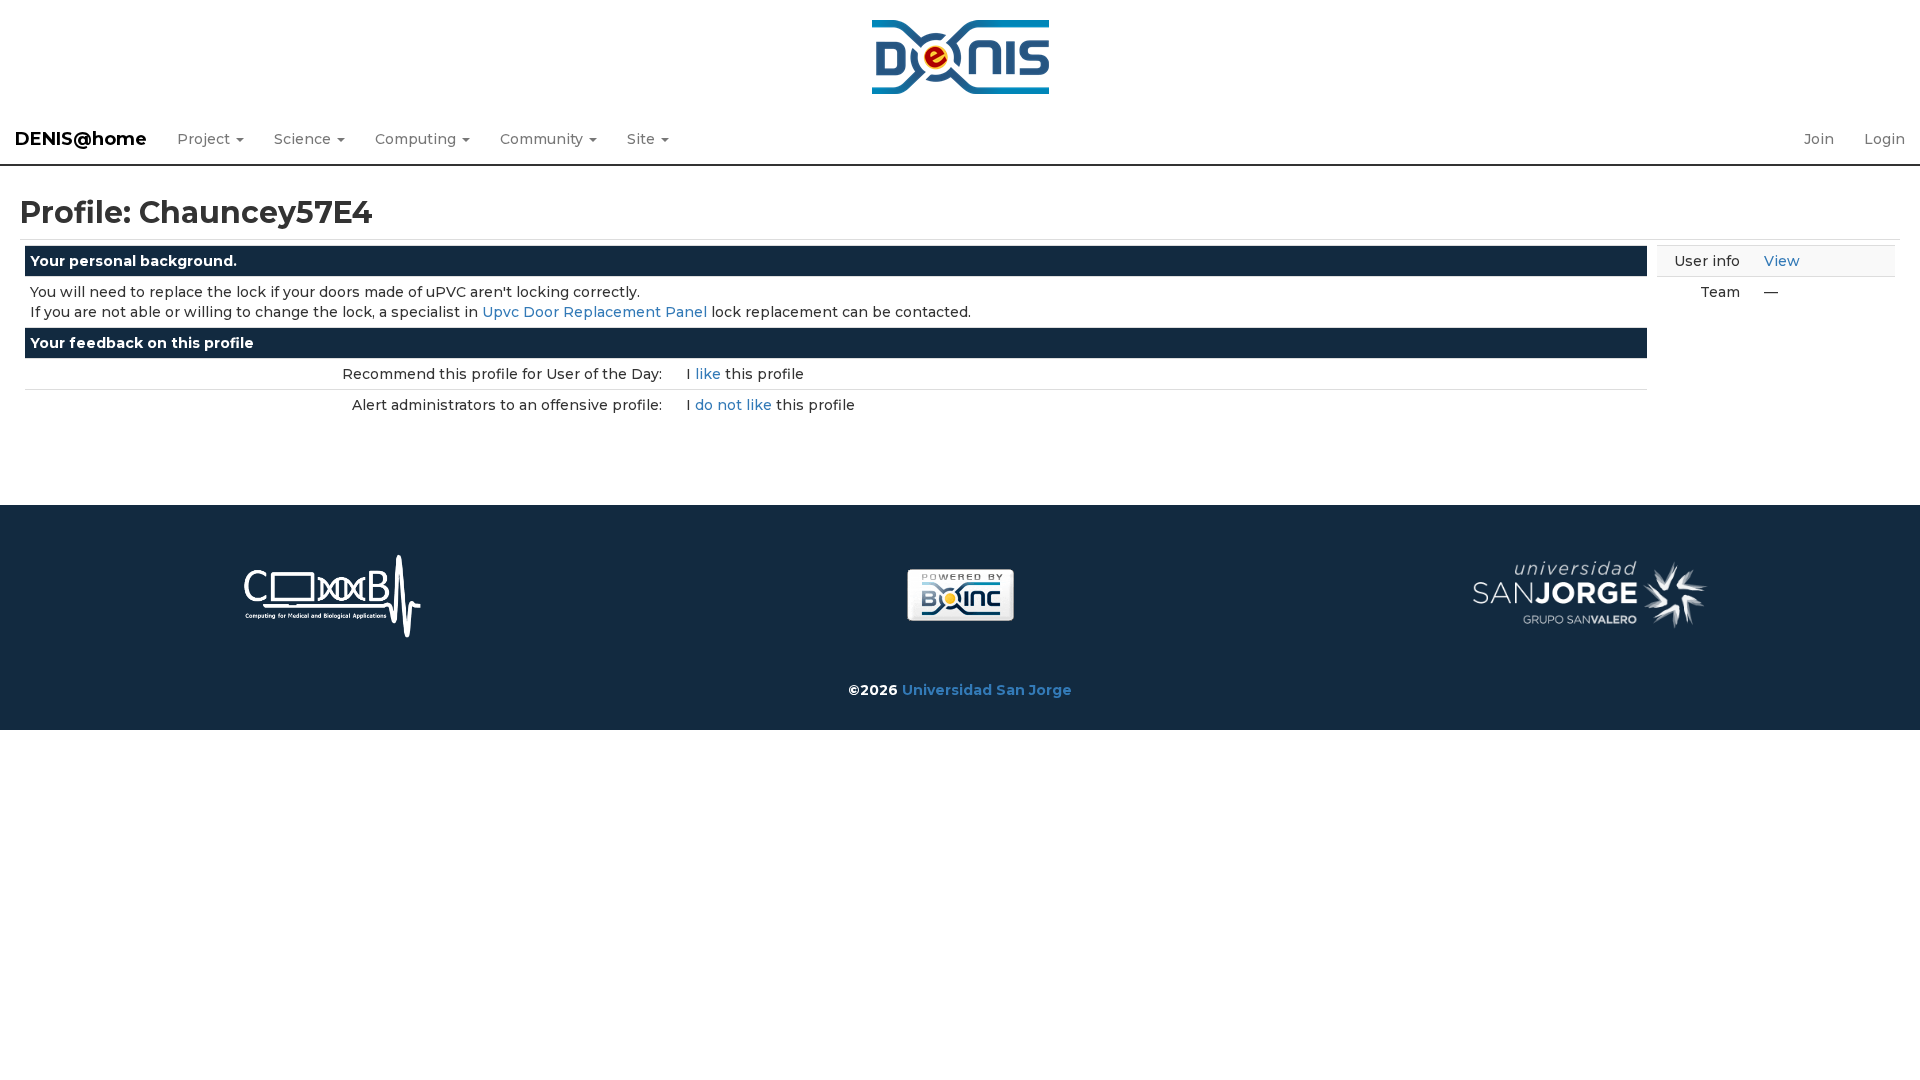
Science (304, 139)
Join (1819, 139)
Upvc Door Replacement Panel (594, 312)
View (1782, 261)
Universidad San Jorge (987, 690)
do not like (735, 405)
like (710, 374)
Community (543, 139)
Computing (417, 139)
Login (1884, 139)
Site (643, 139)
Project (205, 139)
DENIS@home (81, 139)
